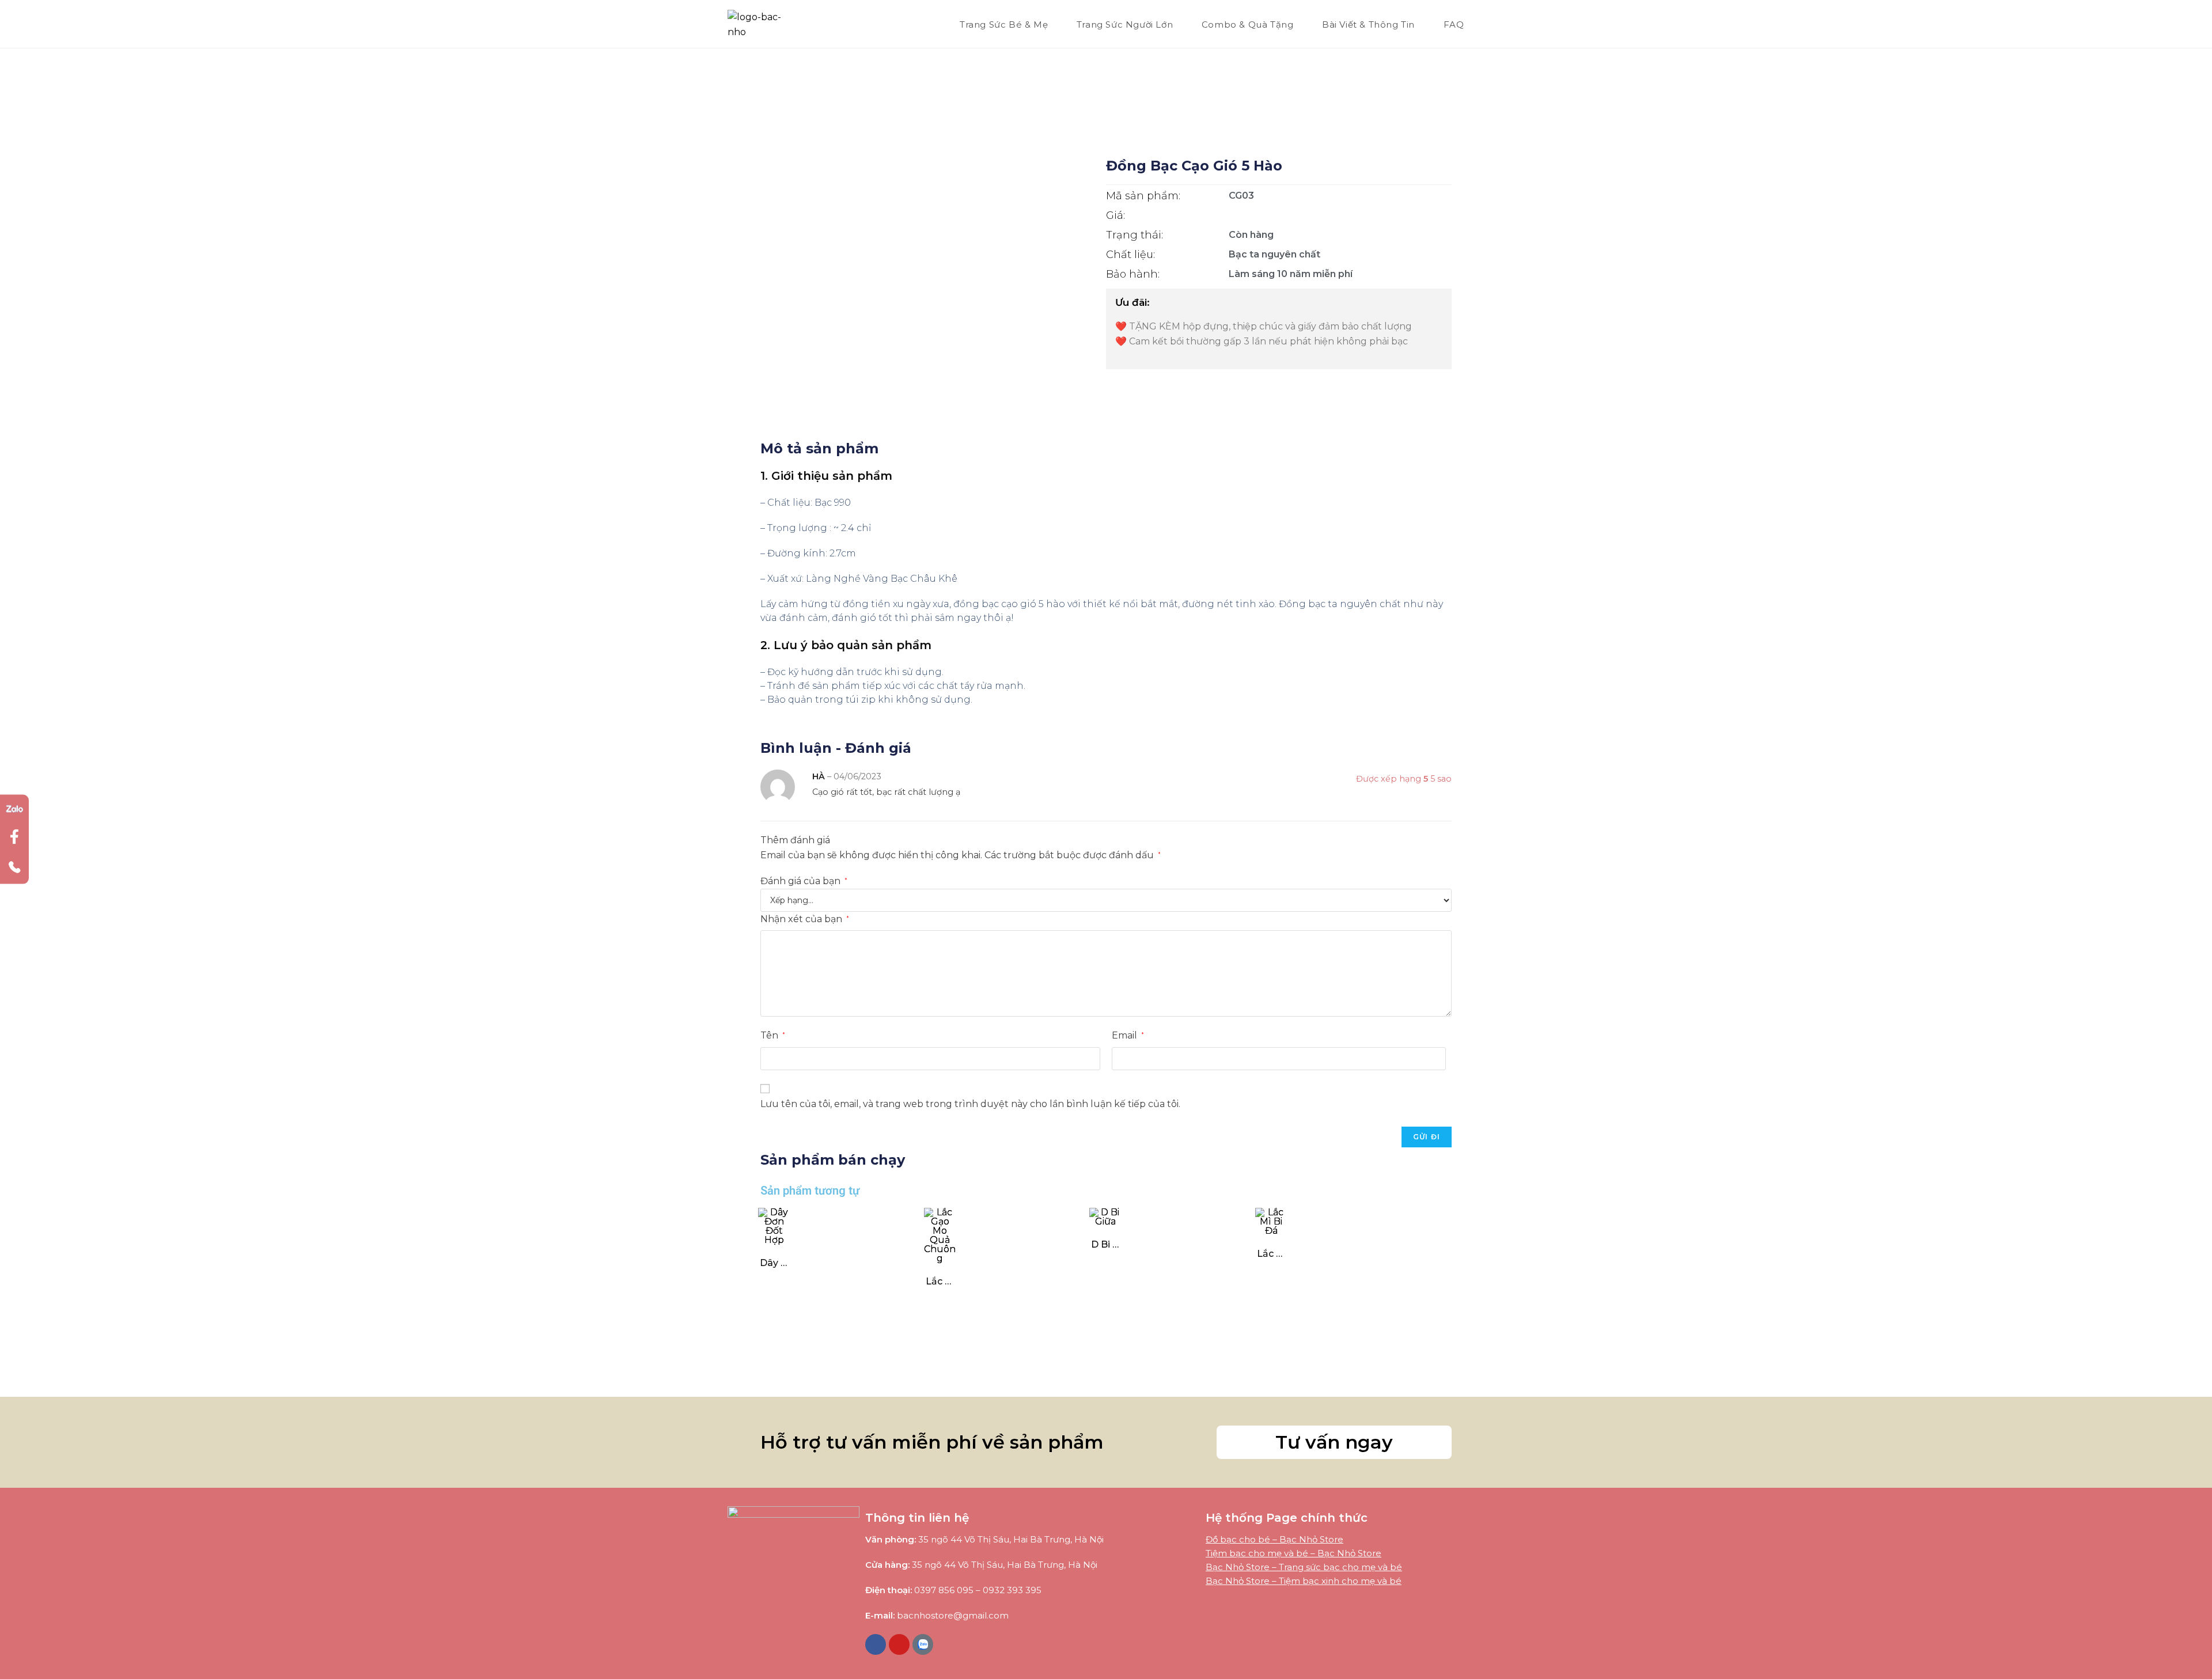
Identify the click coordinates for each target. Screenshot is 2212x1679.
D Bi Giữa (1105, 1244)
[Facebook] (876, 1644)
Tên (773, 1035)
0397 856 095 (944, 1590)
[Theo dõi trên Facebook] (14, 839)
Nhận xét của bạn (805, 919)
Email (1128, 1035)
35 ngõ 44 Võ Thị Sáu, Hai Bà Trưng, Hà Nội (1011, 1539)
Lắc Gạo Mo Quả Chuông (940, 1281)
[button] (1334, 1442)
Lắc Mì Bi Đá (1271, 1254)
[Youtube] (899, 1644)
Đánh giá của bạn (804, 881)
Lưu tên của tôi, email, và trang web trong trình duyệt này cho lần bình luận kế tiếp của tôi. (970, 1104)
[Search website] (1483, 25)
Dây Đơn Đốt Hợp (774, 1263)
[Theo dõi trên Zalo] (14, 809)
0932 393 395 (1012, 1590)
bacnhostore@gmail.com (953, 1615)
